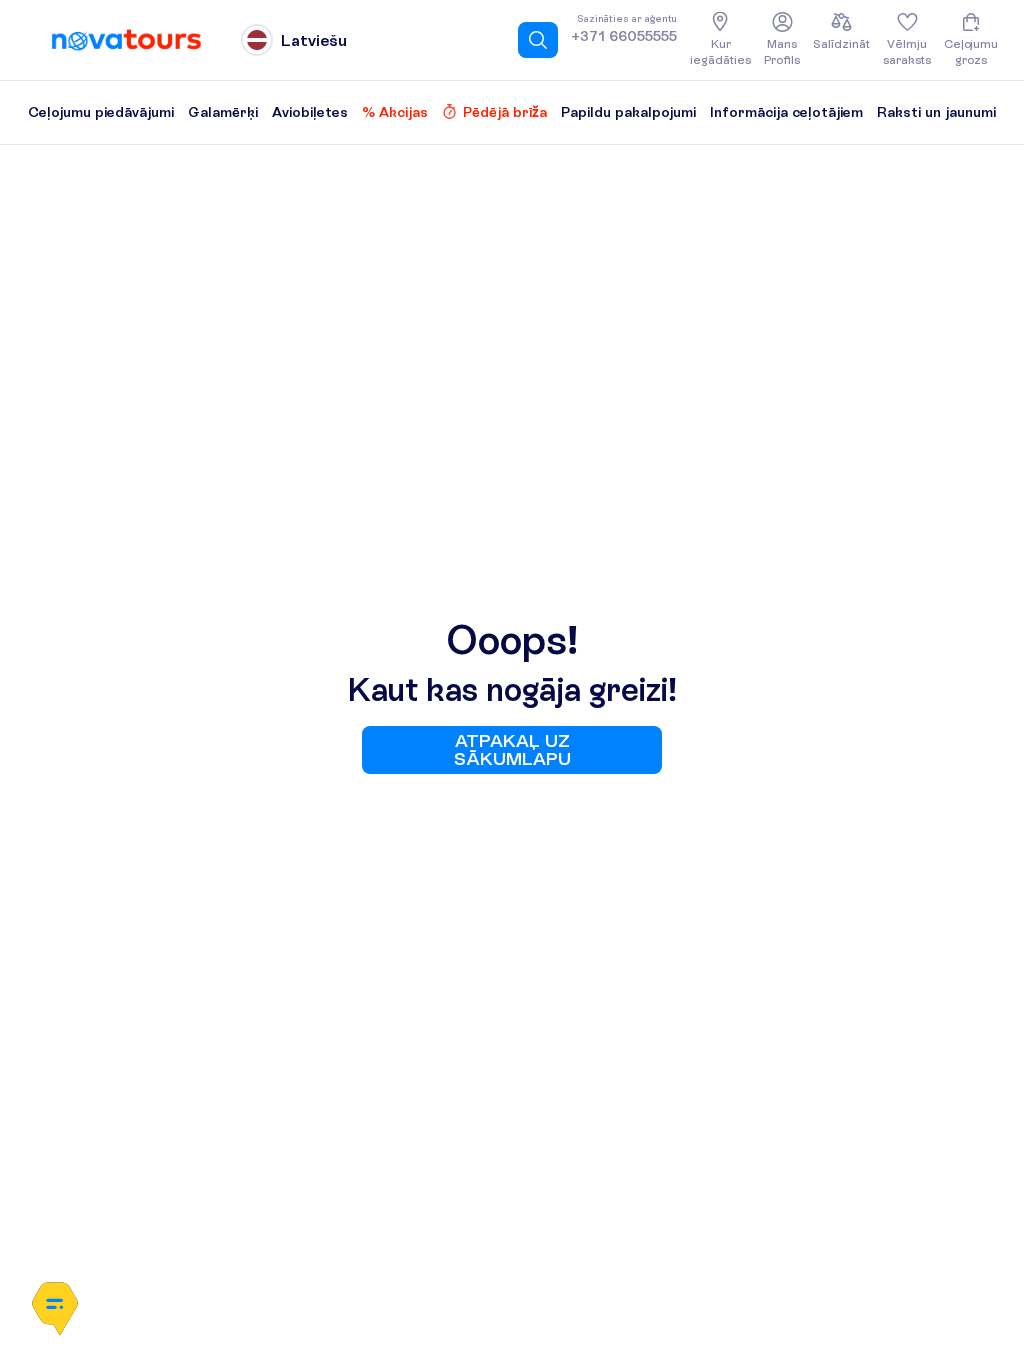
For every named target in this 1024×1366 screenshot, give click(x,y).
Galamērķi (223, 112)
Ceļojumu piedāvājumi (101, 112)
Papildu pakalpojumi (628, 112)
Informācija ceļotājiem (786, 112)
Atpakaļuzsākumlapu (512, 749)
